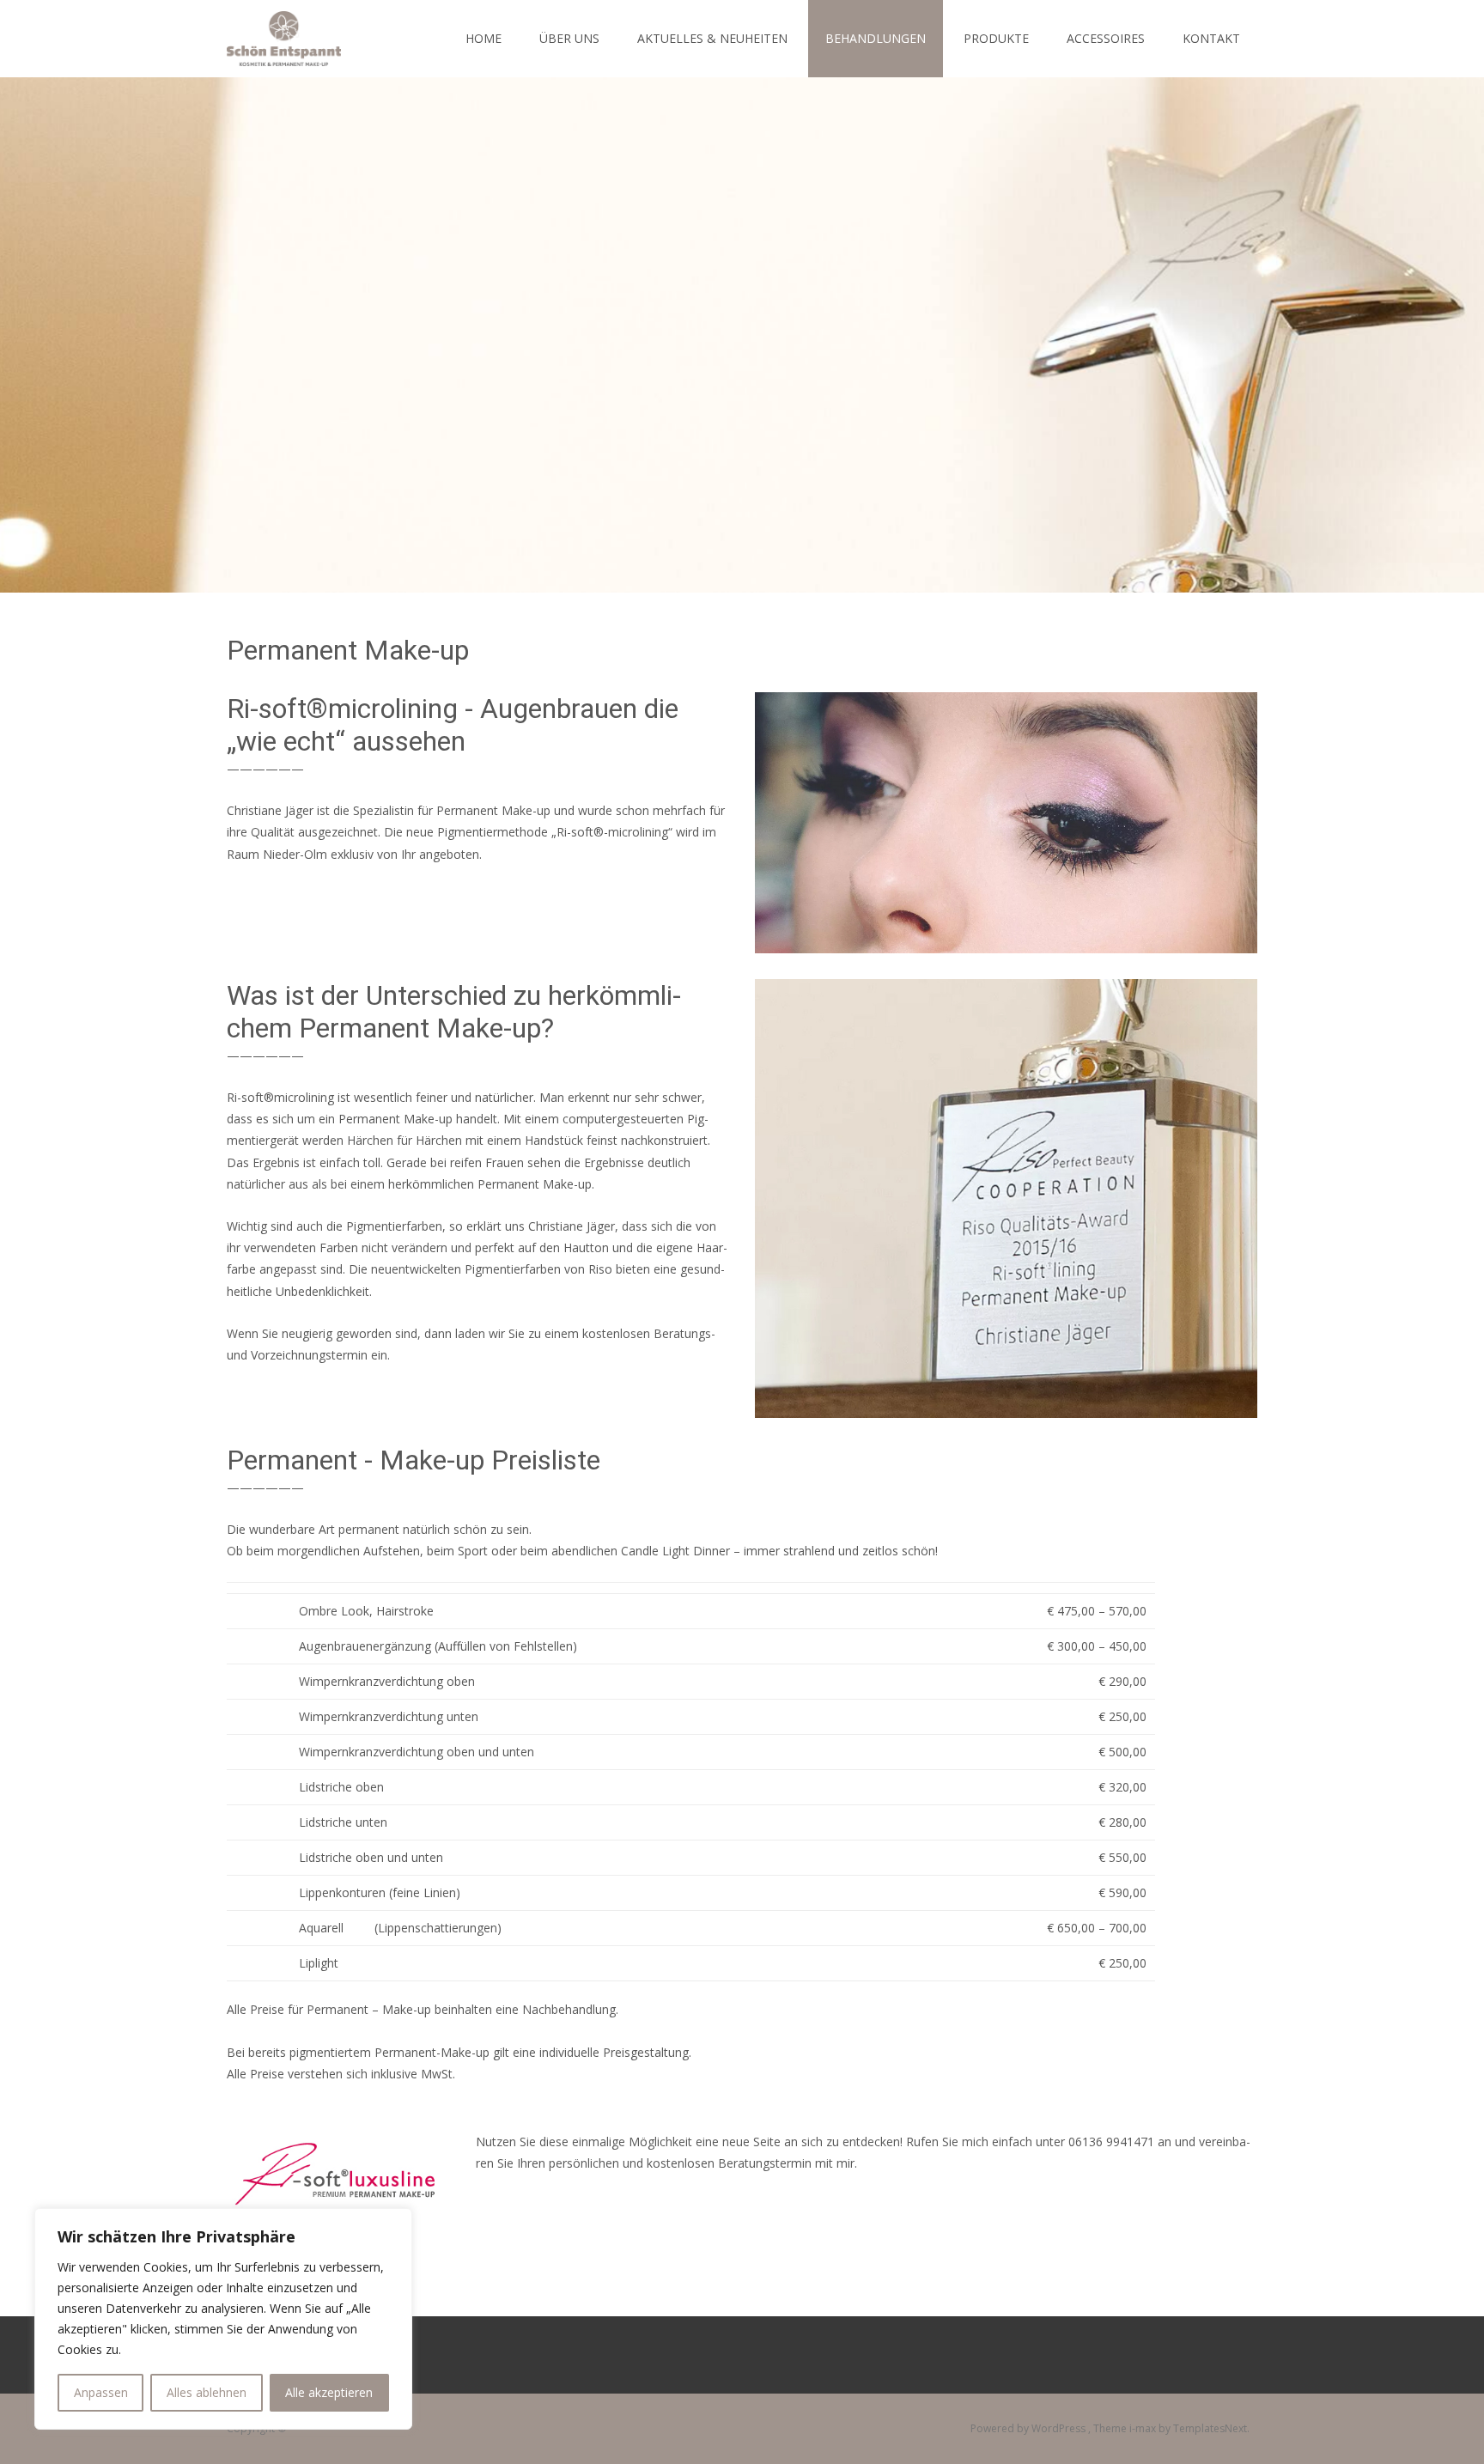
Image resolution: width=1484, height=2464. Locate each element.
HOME (484, 38)
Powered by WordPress (1029, 2428)
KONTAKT (1211, 38)
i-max (1144, 2428)
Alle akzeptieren (329, 2392)
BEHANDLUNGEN (876, 38)
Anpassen (101, 2392)
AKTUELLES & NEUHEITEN (712, 38)
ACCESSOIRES (1106, 38)
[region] (223, 2319)
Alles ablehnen (207, 2392)
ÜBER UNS (569, 38)
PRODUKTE (996, 38)
